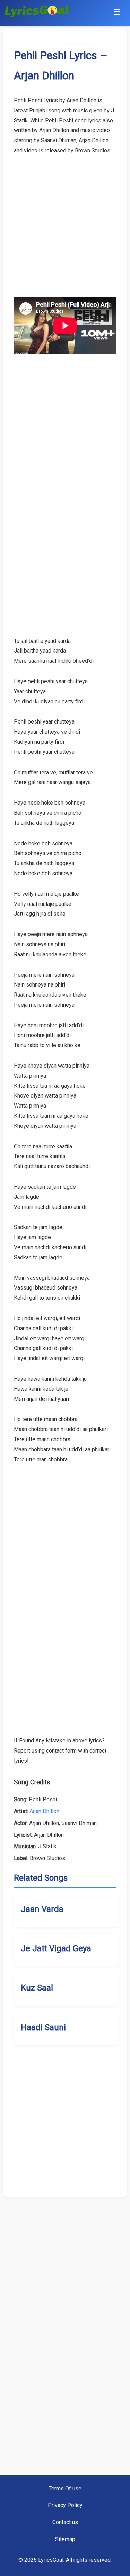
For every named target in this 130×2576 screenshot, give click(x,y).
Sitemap (65, 2539)
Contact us (65, 2522)
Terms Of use (65, 2489)
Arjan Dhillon (44, 1811)
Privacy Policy (65, 2505)
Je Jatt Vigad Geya (56, 1948)
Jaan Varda (42, 1909)
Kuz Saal (37, 1988)
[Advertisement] (65, 221)
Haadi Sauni (43, 2027)
